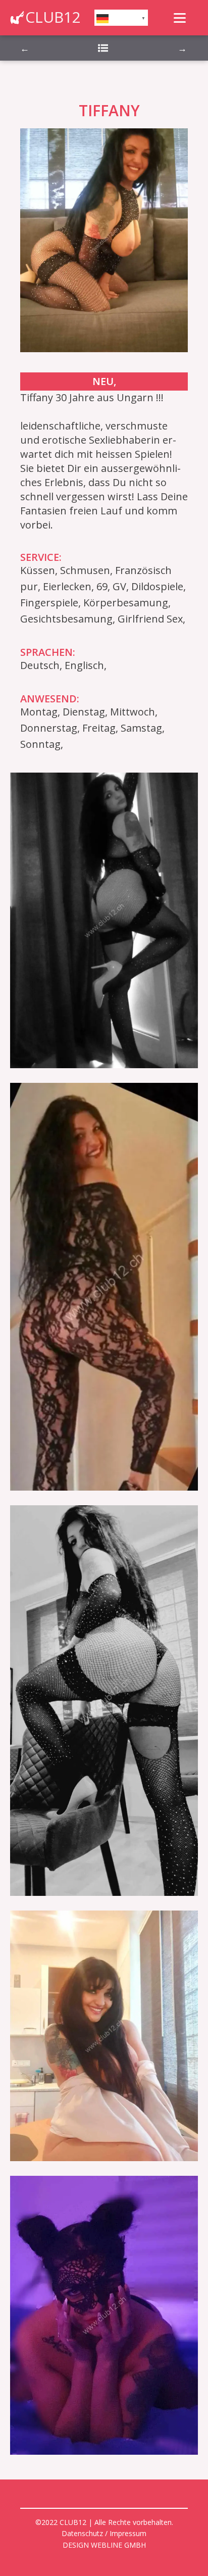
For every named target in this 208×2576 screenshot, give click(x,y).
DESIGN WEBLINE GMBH (104, 2545)
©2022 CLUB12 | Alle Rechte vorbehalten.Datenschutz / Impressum (104, 2528)
